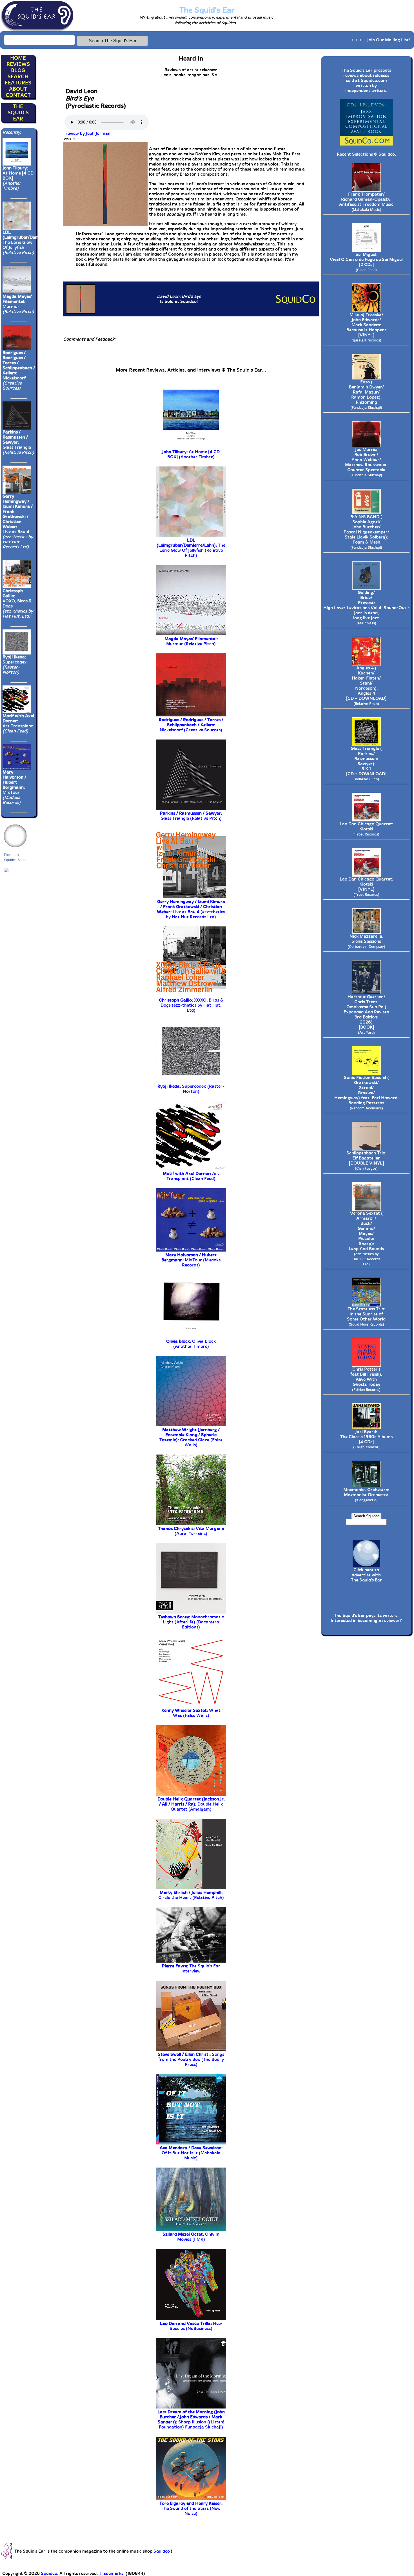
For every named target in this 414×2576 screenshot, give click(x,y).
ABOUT (18, 89)
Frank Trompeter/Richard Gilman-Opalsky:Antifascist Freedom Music (366, 202)
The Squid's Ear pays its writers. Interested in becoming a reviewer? (366, 1618)
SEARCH (18, 77)
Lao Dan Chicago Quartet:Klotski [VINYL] (366, 887)
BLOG (18, 70)
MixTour (14, 787)
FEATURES (18, 83)
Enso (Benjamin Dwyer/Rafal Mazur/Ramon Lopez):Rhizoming (366, 395)
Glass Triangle (18, 442)
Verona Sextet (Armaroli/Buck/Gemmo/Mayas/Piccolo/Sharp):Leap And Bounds (366, 1238)
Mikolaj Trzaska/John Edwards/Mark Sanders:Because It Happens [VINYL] (366, 327)
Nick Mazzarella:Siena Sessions (366, 941)
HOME (18, 58)
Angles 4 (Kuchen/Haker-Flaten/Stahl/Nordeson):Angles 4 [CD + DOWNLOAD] (366, 686)
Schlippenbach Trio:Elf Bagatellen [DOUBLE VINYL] (366, 1160)
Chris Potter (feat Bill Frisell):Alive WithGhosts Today (366, 1379)
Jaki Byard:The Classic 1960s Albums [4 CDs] (366, 1439)
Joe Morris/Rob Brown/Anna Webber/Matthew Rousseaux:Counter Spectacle (366, 462)
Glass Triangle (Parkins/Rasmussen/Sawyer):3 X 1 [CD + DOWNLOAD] (366, 764)
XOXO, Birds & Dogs (18, 604)
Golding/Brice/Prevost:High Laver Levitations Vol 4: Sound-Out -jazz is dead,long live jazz (366, 608)
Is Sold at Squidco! (179, 299)
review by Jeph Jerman (87, 133)
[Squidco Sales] (6, 870)
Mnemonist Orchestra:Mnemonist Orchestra (366, 1495)
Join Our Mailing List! (389, 40)
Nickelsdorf (19, 370)
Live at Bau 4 (18, 522)
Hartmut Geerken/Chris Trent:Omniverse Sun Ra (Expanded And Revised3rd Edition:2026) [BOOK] (366, 1014)
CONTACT (18, 95)
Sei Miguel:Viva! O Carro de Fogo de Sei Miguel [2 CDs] (366, 262)
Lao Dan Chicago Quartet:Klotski (366, 829)
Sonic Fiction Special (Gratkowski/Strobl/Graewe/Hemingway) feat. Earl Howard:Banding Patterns (366, 1093)
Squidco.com (374, 81)
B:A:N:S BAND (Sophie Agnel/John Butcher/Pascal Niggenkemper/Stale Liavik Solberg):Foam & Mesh (366, 532)
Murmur (18, 304)
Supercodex (15, 665)
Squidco (387, 154)
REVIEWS (18, 64)
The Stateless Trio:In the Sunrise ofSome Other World (366, 1316)
